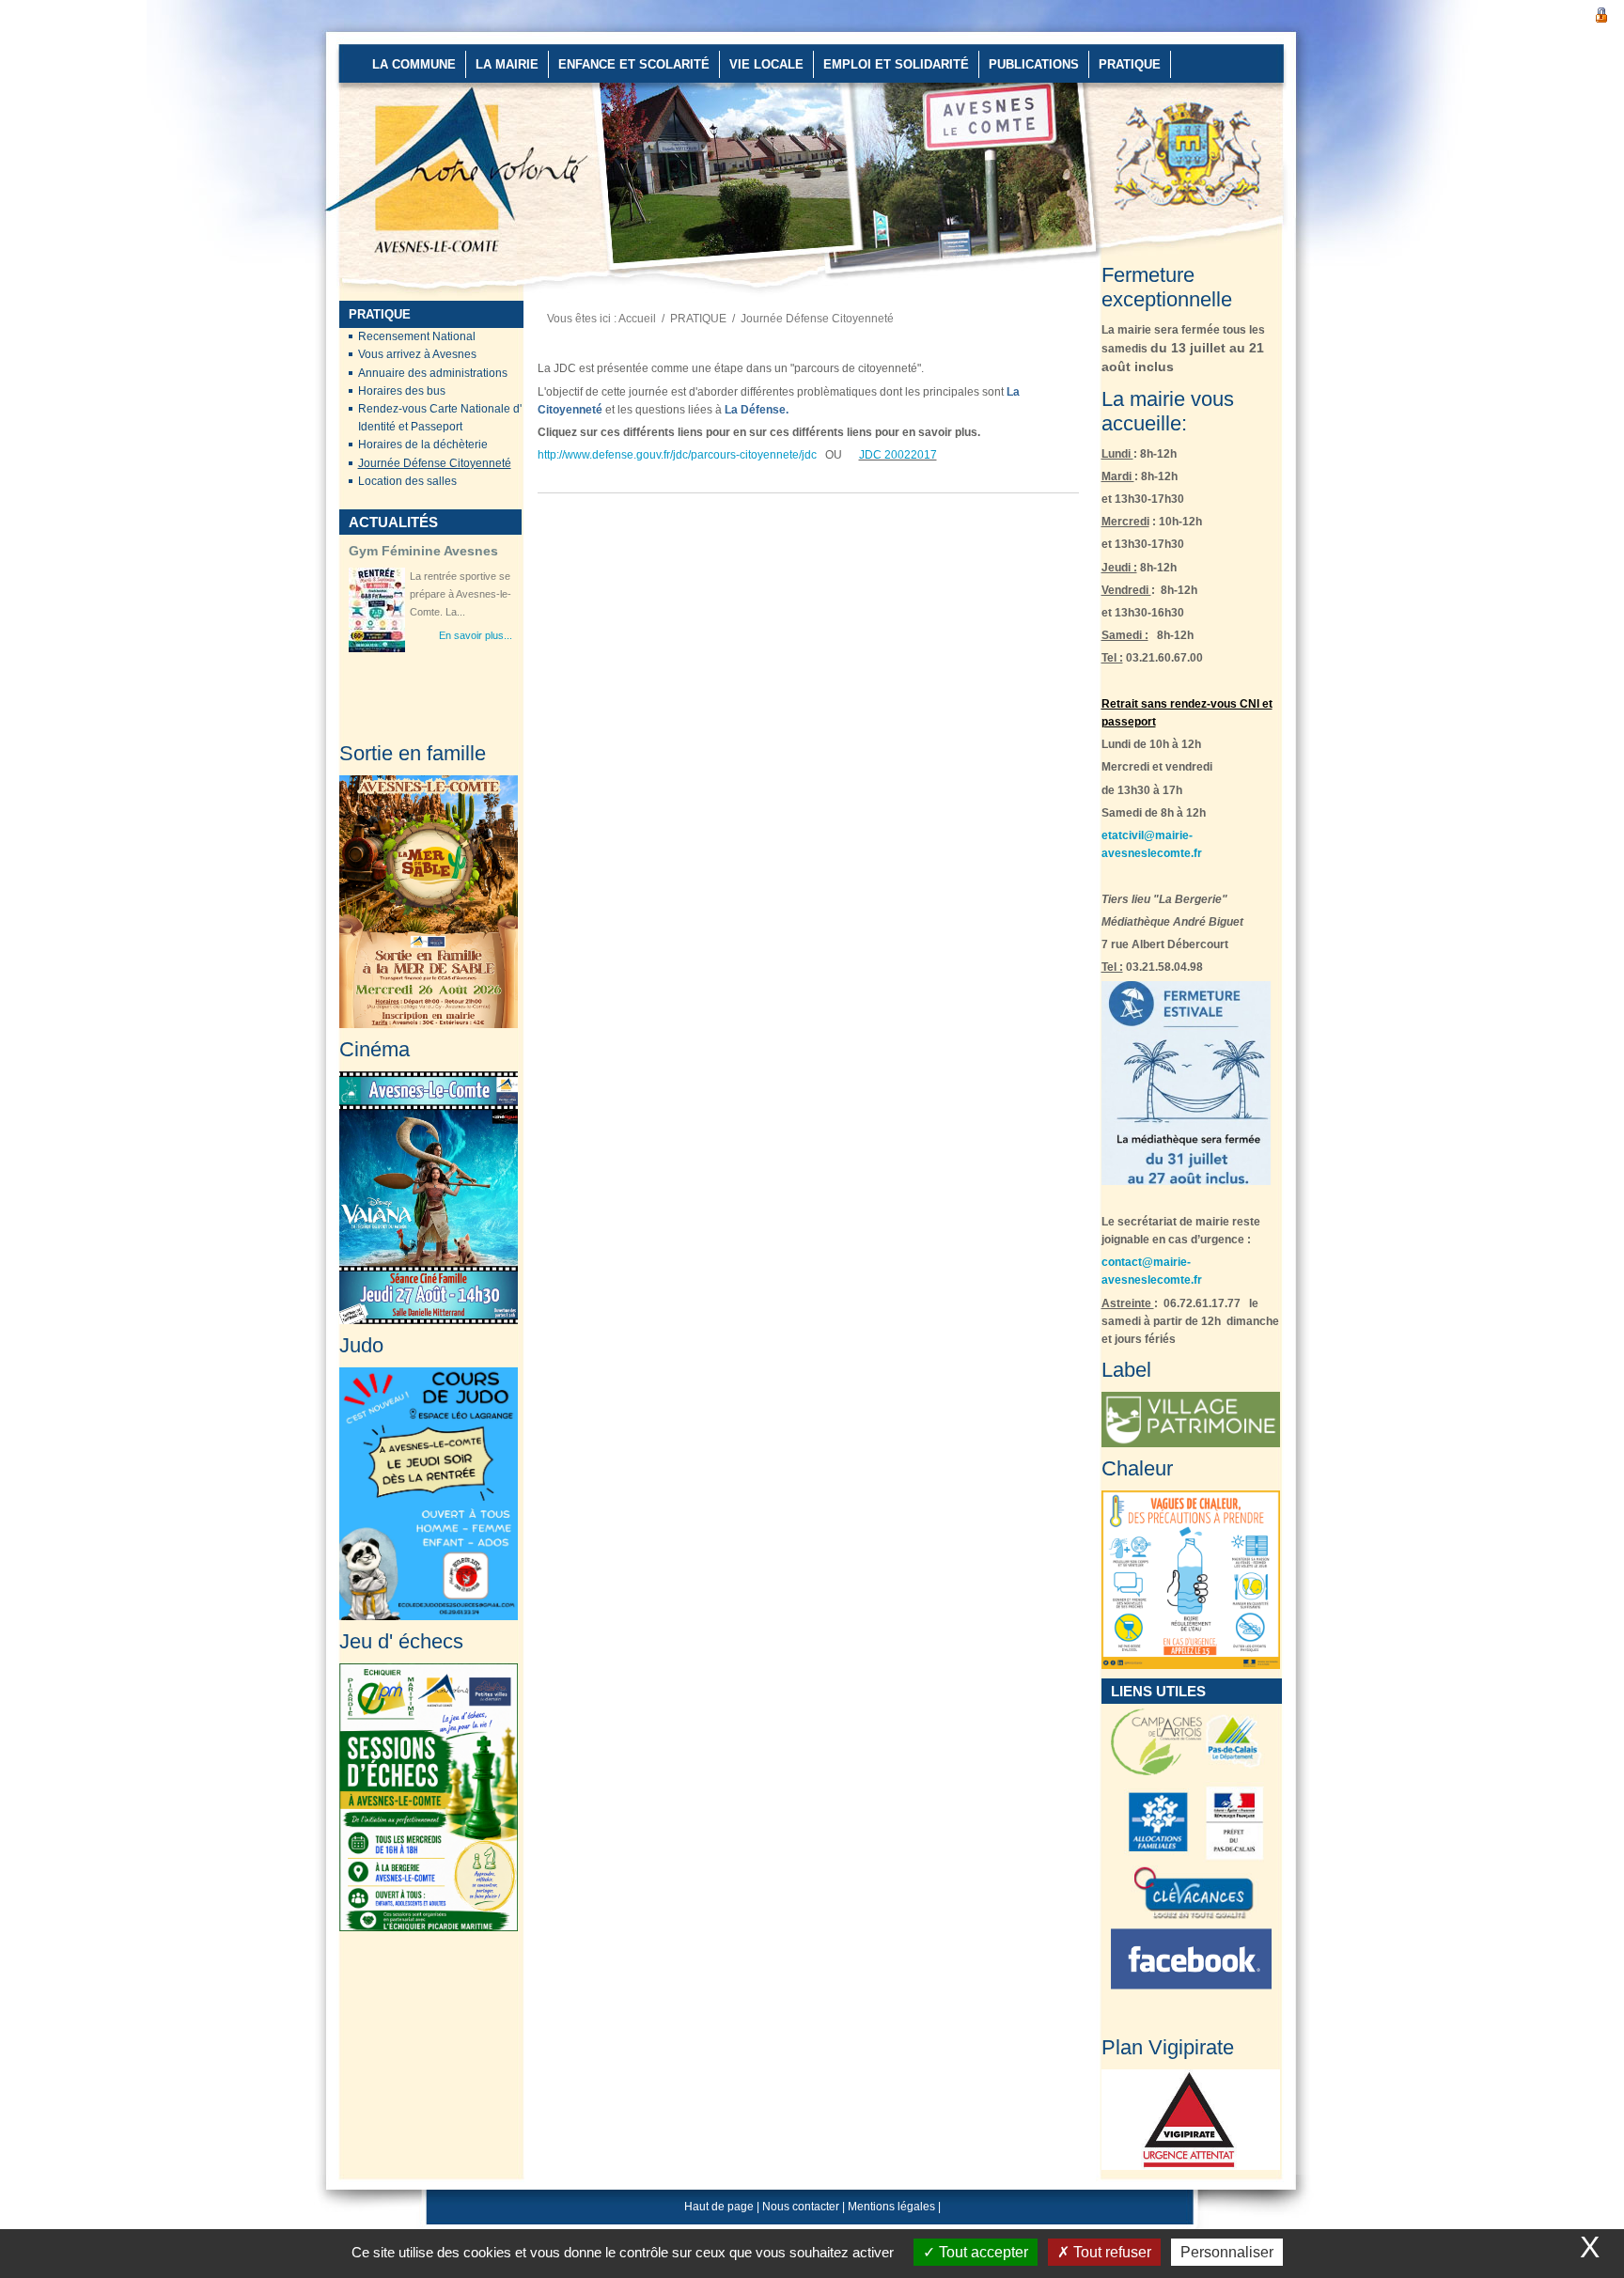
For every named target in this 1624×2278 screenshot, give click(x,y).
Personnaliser (1227, 2252)
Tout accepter (982, 2252)
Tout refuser (1110, 2252)
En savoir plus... (476, 635)
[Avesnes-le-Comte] (386, 103)
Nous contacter (801, 2207)
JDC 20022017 (898, 455)
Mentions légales (891, 2207)
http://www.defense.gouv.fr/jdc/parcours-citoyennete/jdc (677, 455)
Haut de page (719, 2207)
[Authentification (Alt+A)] (1601, 13)
